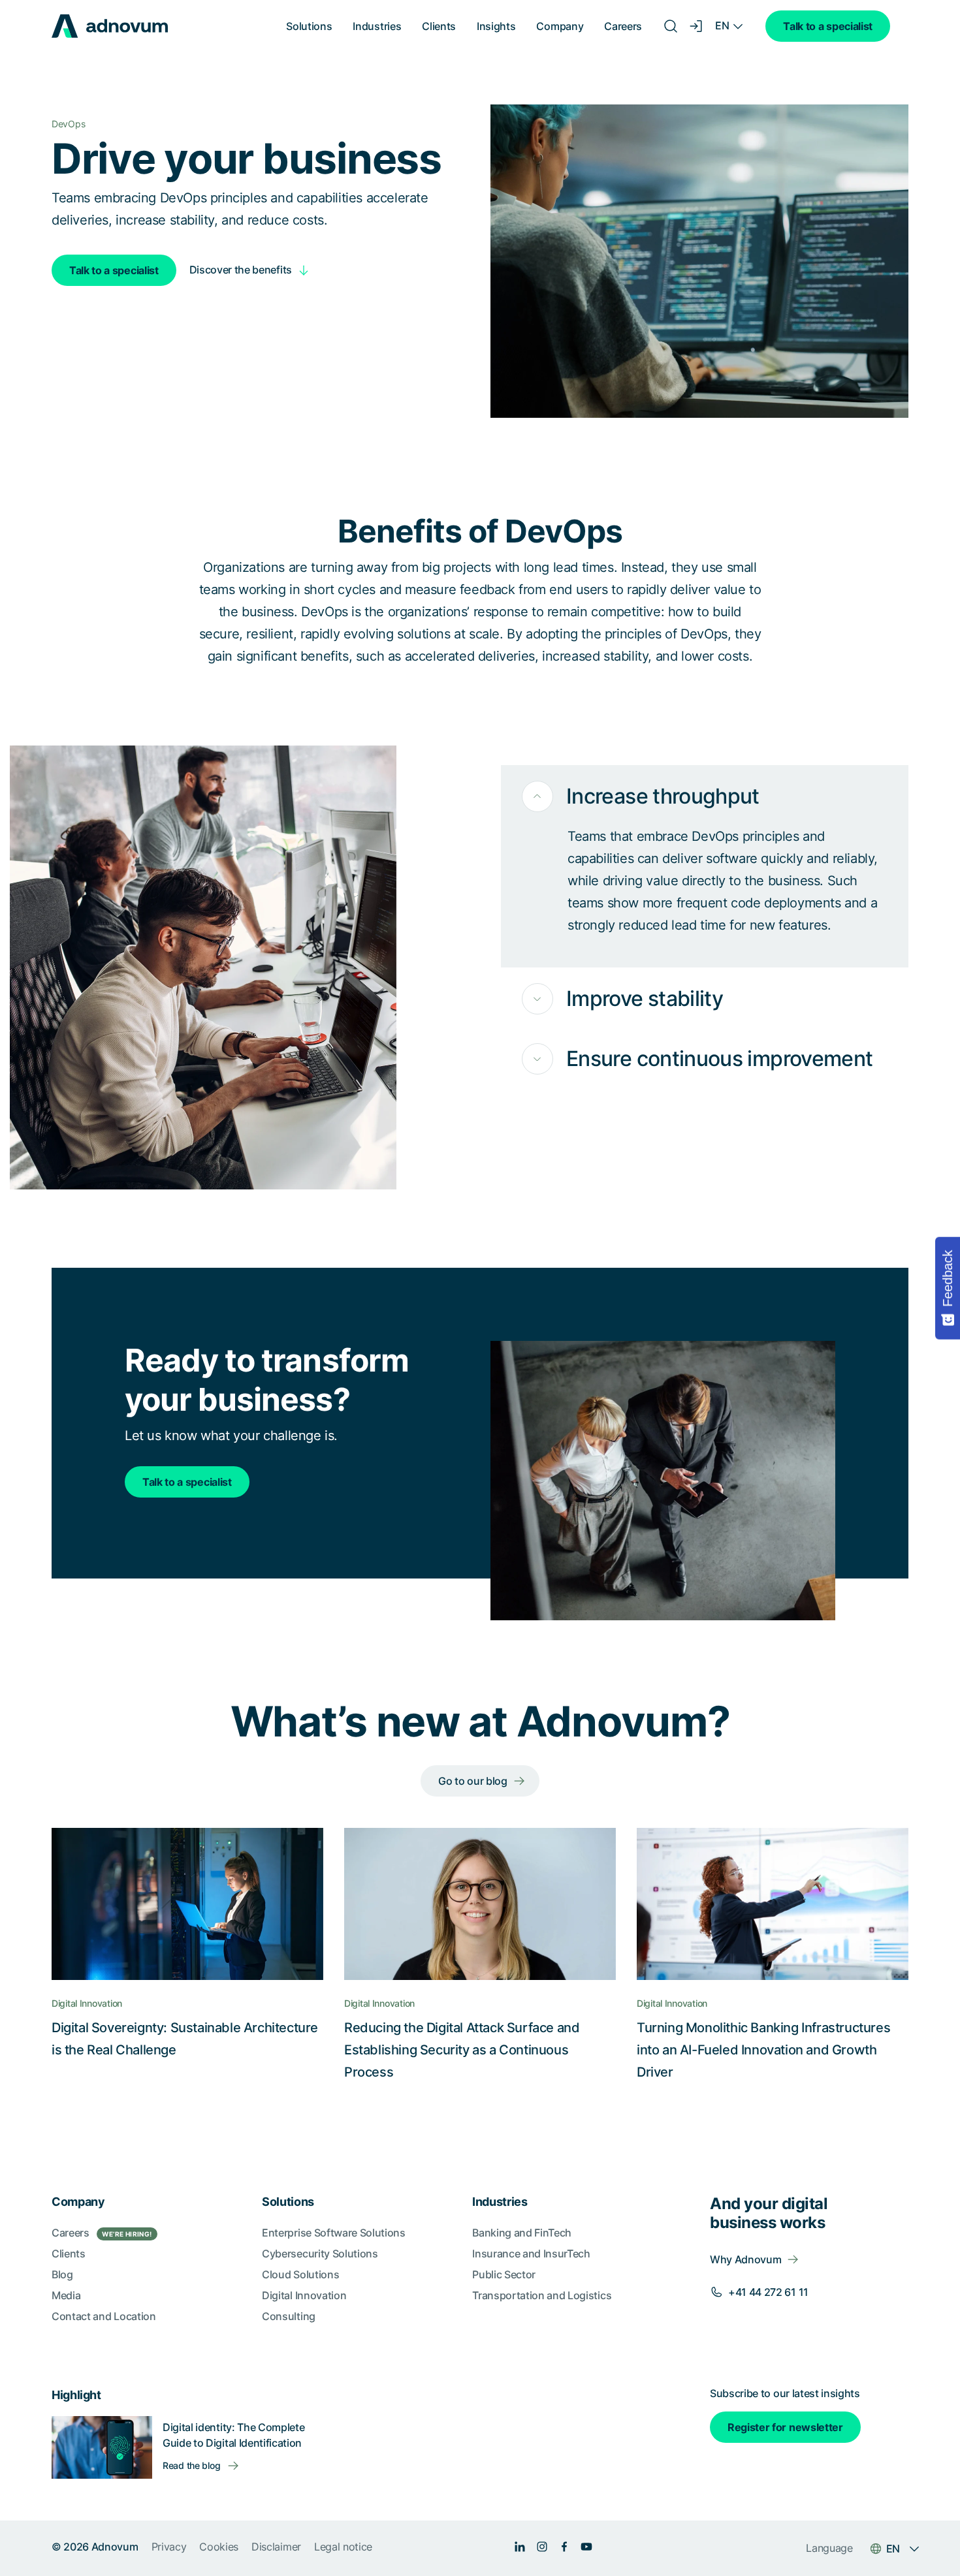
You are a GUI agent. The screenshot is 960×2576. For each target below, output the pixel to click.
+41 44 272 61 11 (768, 2292)
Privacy (169, 2547)
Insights (496, 26)
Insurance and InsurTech (531, 2254)
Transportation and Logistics (542, 2295)
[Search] (671, 26)
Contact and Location (104, 2316)
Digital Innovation (304, 2295)
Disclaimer (276, 2547)
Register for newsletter (785, 2427)
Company (560, 26)
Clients (439, 26)
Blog (62, 2274)
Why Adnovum (745, 2259)
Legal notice (343, 2547)
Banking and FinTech (522, 2233)
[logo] (110, 26)
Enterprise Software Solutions (334, 2233)
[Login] (697, 26)
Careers (623, 26)
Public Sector (504, 2274)
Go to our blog (473, 1781)
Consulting (289, 2316)
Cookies (219, 2547)
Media (66, 2295)
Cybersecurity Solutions (320, 2254)
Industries (377, 26)
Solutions (309, 26)
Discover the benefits (241, 270)
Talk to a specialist (828, 26)
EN (722, 25)
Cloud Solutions (300, 2274)
